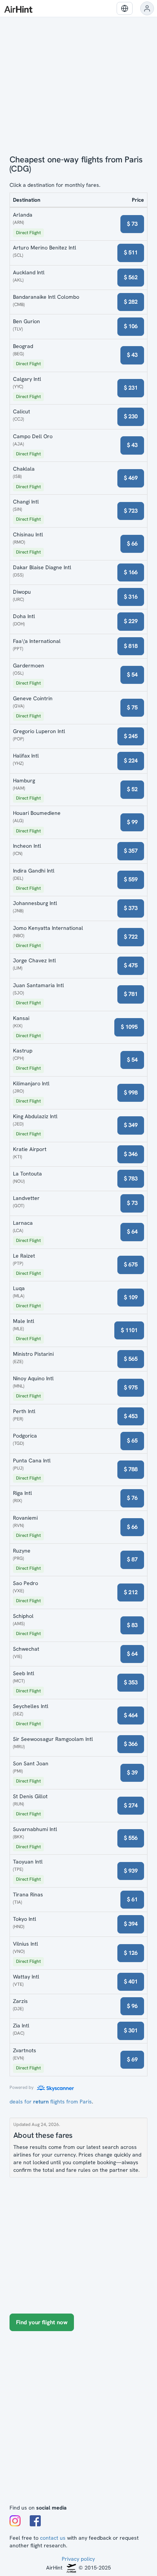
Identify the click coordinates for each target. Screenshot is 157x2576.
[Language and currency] (125, 8)
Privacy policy (78, 2559)
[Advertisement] (78, 2421)
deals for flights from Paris (51, 2102)
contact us (53, 2538)
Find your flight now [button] (42, 2322)
